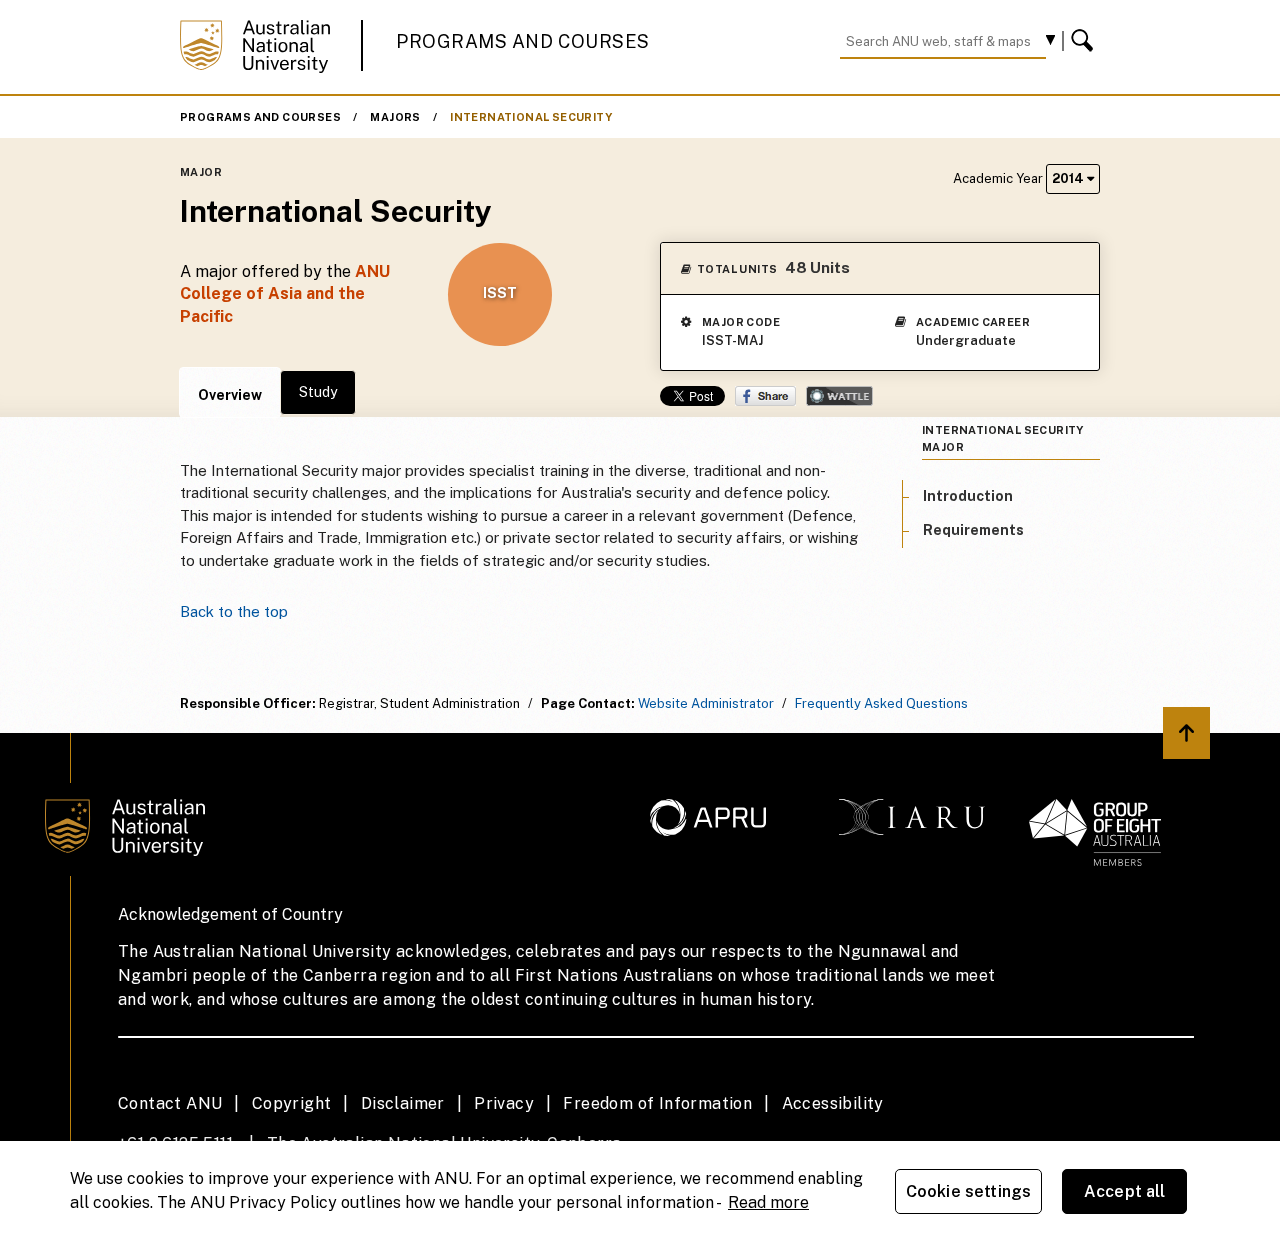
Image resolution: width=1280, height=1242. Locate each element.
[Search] (1085, 41)
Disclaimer (403, 1103)
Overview (230, 395)
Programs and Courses (523, 41)
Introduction (968, 496)
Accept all (1125, 1191)
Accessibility (833, 1103)
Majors (395, 117)
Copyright (292, 1103)
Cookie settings (968, 1191)
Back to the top (234, 611)
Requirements (973, 530)
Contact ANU (170, 1103)
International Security (531, 117)
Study (318, 392)
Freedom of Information (657, 1103)
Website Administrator (706, 703)
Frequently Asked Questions (881, 703)
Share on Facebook (765, 396)
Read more (768, 1202)
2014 (1069, 178)
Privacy (504, 1103)
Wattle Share (839, 396)
